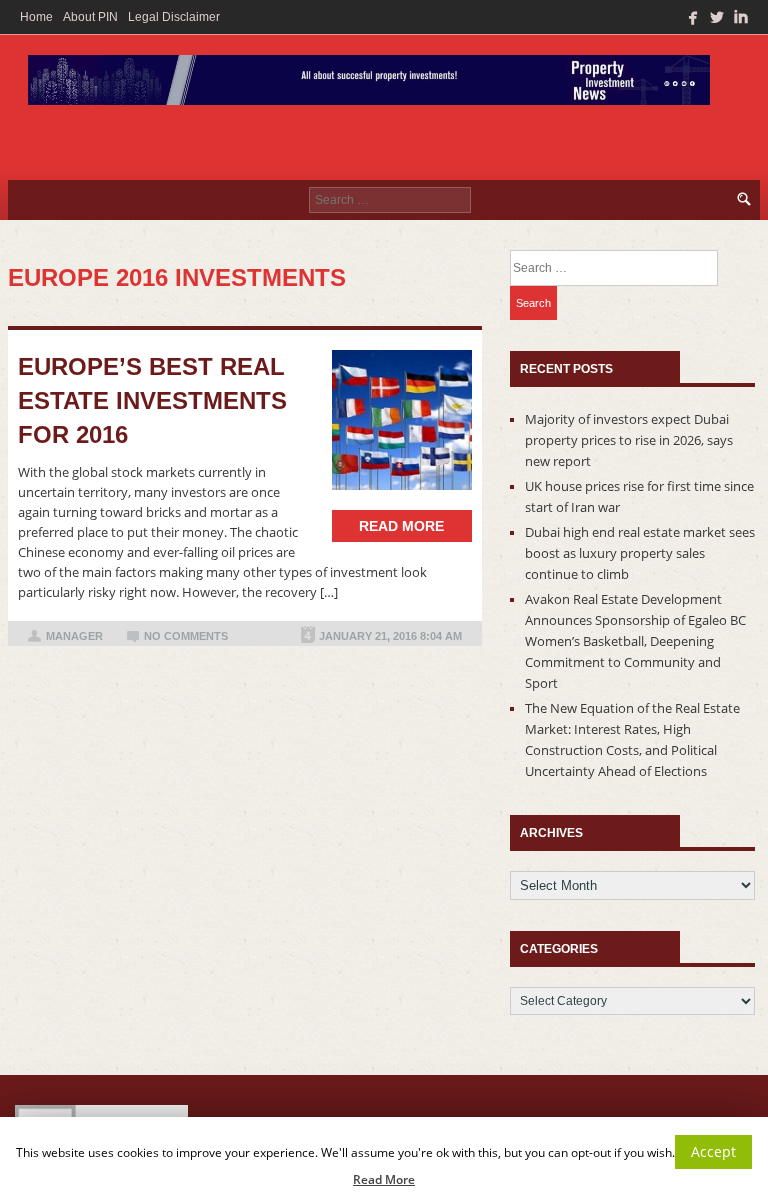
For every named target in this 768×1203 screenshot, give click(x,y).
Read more (401, 526)
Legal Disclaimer (174, 17)
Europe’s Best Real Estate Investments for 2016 (152, 400)
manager (74, 636)
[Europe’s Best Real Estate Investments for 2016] (402, 420)
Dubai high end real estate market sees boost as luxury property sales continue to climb (640, 553)
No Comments (186, 636)
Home (36, 17)
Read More (384, 1179)
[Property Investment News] (369, 85)
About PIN (90, 17)
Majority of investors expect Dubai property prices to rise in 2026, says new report (629, 440)
